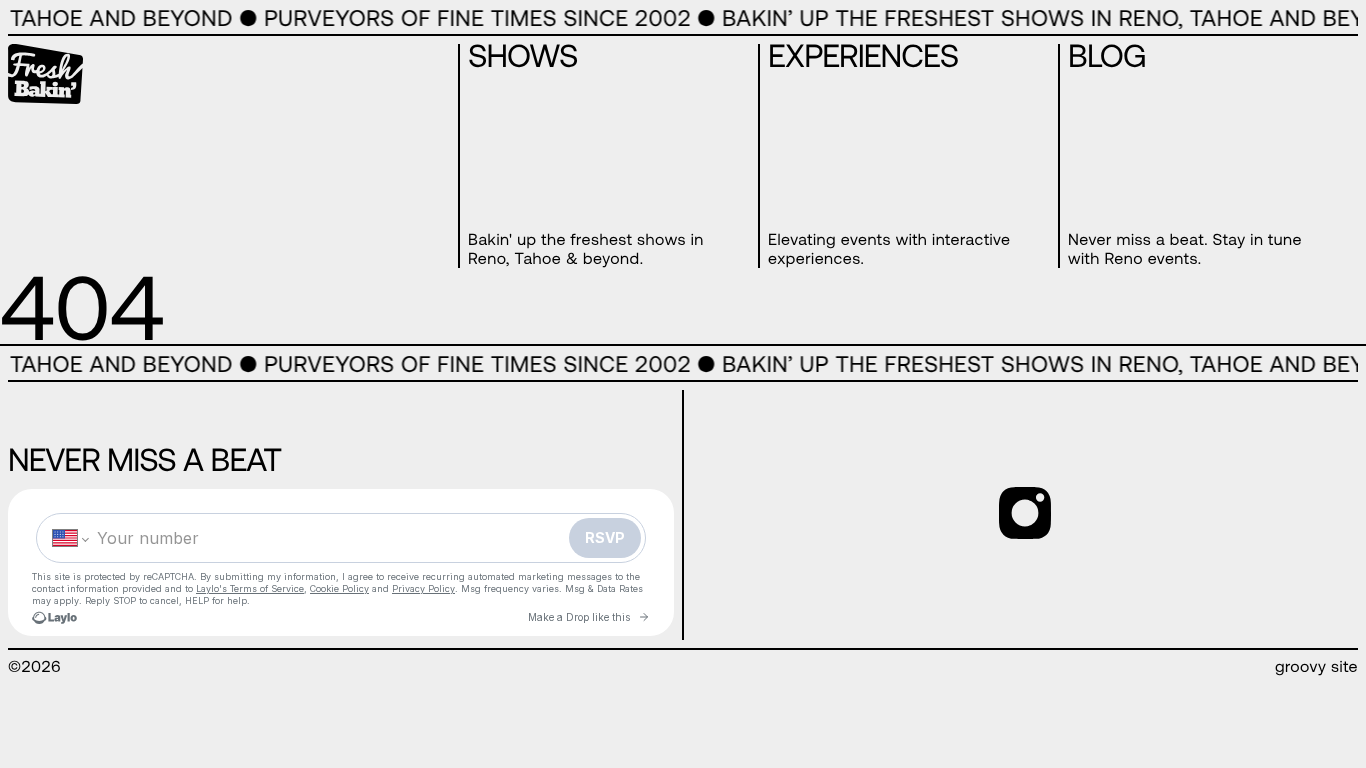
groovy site (1316, 666)
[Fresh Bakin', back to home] (45, 76)
